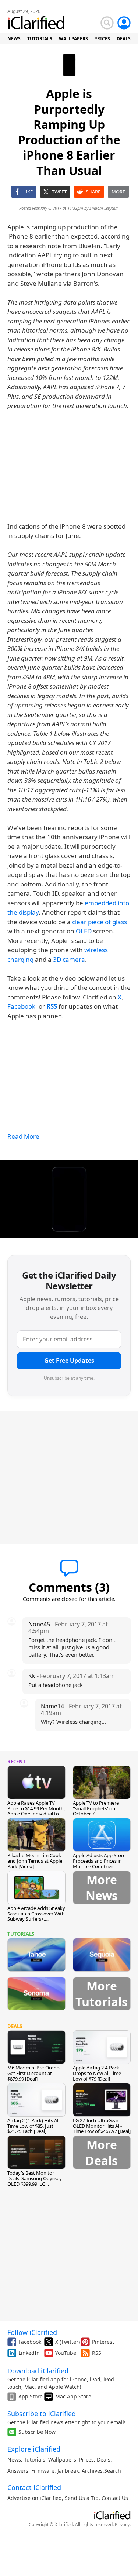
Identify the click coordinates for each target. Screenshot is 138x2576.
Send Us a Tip (82, 2498)
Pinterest (103, 2342)
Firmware (43, 2471)
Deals (104, 2460)
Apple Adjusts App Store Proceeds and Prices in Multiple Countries (99, 1861)
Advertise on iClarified (35, 2498)
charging (20, 959)
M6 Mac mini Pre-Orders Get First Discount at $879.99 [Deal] (34, 2073)
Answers (18, 2471)
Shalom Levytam (104, 208)
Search (113, 2471)
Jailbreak (68, 2471)
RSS (97, 2353)
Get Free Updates (69, 1361)
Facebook (21, 1006)
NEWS (14, 39)
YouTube (66, 2353)
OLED (84, 931)
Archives (92, 2471)
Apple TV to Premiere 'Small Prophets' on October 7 (96, 1808)
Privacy (122, 2524)
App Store (31, 2396)
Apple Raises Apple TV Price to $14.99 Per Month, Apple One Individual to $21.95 (36, 1811)
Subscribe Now (37, 2432)
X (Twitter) (68, 2342)
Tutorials (35, 2460)
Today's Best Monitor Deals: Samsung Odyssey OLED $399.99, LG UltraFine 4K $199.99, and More (35, 2184)
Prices (86, 2460)
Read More (23, 1136)
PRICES (102, 39)
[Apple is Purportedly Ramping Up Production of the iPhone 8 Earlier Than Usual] (69, 1199)
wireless (96, 950)
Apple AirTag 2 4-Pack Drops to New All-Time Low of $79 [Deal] (97, 2073)
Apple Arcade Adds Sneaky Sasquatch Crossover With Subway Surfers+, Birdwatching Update (36, 1916)
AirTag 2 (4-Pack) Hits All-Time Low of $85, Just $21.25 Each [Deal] (34, 2126)
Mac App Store (73, 2396)
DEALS (124, 39)
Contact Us (115, 2498)
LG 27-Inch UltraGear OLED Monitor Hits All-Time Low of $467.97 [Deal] (102, 2126)
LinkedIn (29, 2353)
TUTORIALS (40, 39)
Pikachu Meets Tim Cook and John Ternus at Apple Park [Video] (35, 1861)
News (14, 2460)
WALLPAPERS (73, 39)
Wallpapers (62, 2460)
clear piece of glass (100, 922)
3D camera (69, 959)
